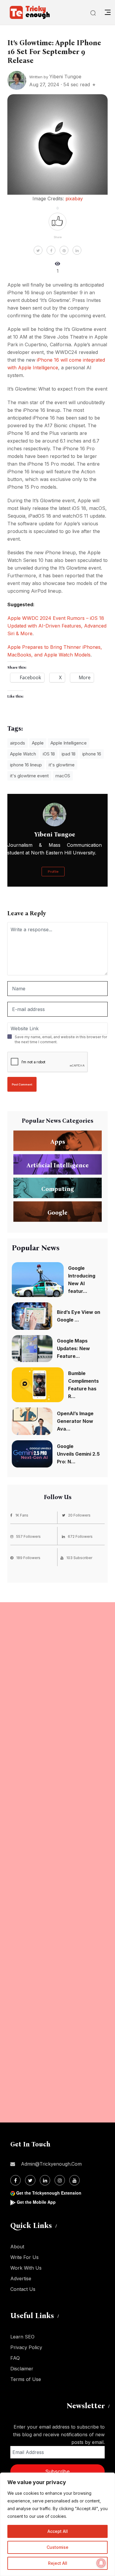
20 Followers (79, 1515)
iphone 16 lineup (26, 765)
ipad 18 (69, 754)
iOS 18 (49, 754)
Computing (58, 1189)
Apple (38, 743)
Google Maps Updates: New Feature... (73, 1348)
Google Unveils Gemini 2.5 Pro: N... (78, 1454)
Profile (53, 872)
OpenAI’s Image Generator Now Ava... (75, 1421)
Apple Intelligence (69, 743)
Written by (55, 77)
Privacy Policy (26, 2347)
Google (57, 1213)
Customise (57, 2547)
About (17, 2247)
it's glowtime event (29, 776)
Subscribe (57, 2472)
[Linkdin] (45, 2180)
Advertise (21, 2278)
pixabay (74, 199)
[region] (57, 2524)
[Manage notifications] (101, 2563)
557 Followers (28, 1536)
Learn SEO (22, 2337)
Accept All (58, 2531)
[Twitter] (30, 2180)
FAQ (15, 2358)
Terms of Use (26, 2379)
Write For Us (24, 2257)
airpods (18, 743)
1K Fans (22, 1515)
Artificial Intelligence (58, 1165)
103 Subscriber (79, 1558)
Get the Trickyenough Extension (49, 2193)
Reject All (58, 2563)
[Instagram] (60, 2180)
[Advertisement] (57, 1862)
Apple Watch (23, 754)
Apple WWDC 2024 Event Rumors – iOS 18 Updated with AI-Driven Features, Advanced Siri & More (57, 626)
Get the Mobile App (36, 2202)
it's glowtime (62, 765)
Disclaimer (22, 2369)
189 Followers (28, 1558)
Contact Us (23, 2289)
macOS (63, 776)
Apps (58, 1142)
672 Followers (80, 1536)
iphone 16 (92, 754)
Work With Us (26, 2268)
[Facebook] (15, 2180)
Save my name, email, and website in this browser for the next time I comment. (61, 1039)
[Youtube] (74, 2180)
